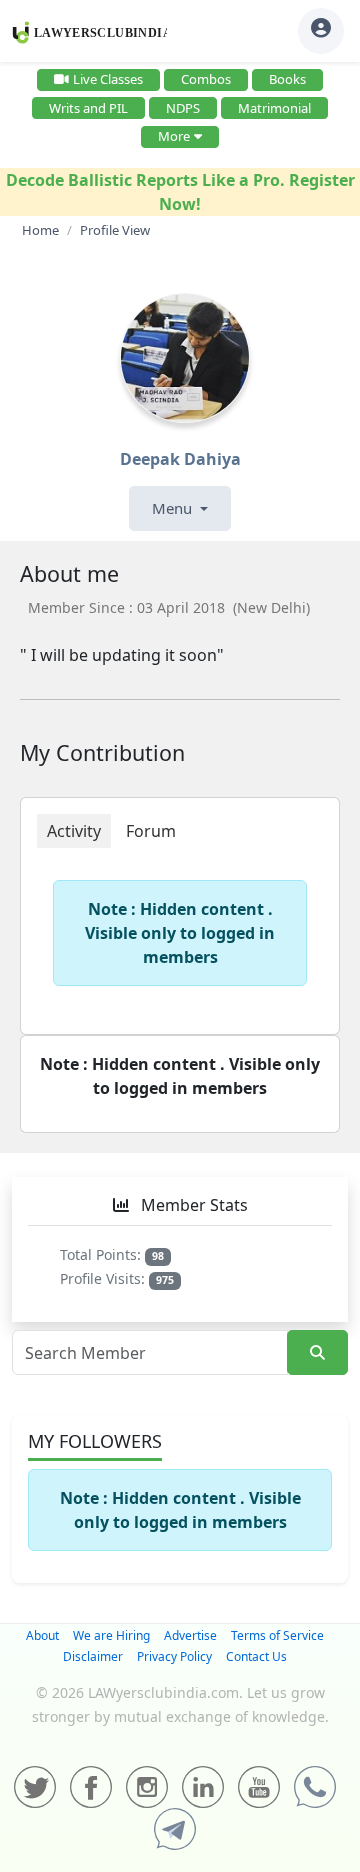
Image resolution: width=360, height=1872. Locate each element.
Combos (206, 79)
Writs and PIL (88, 108)
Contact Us (256, 1656)
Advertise (190, 1635)
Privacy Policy (174, 1656)
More (174, 136)
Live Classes (108, 79)
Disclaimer (93, 1656)
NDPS (183, 108)
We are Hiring (111, 1635)
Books (287, 79)
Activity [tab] (74, 831)
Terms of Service (277, 1635)
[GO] (317, 1352)
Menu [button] (174, 508)
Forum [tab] (151, 831)
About (42, 1635)
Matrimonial (274, 108)
